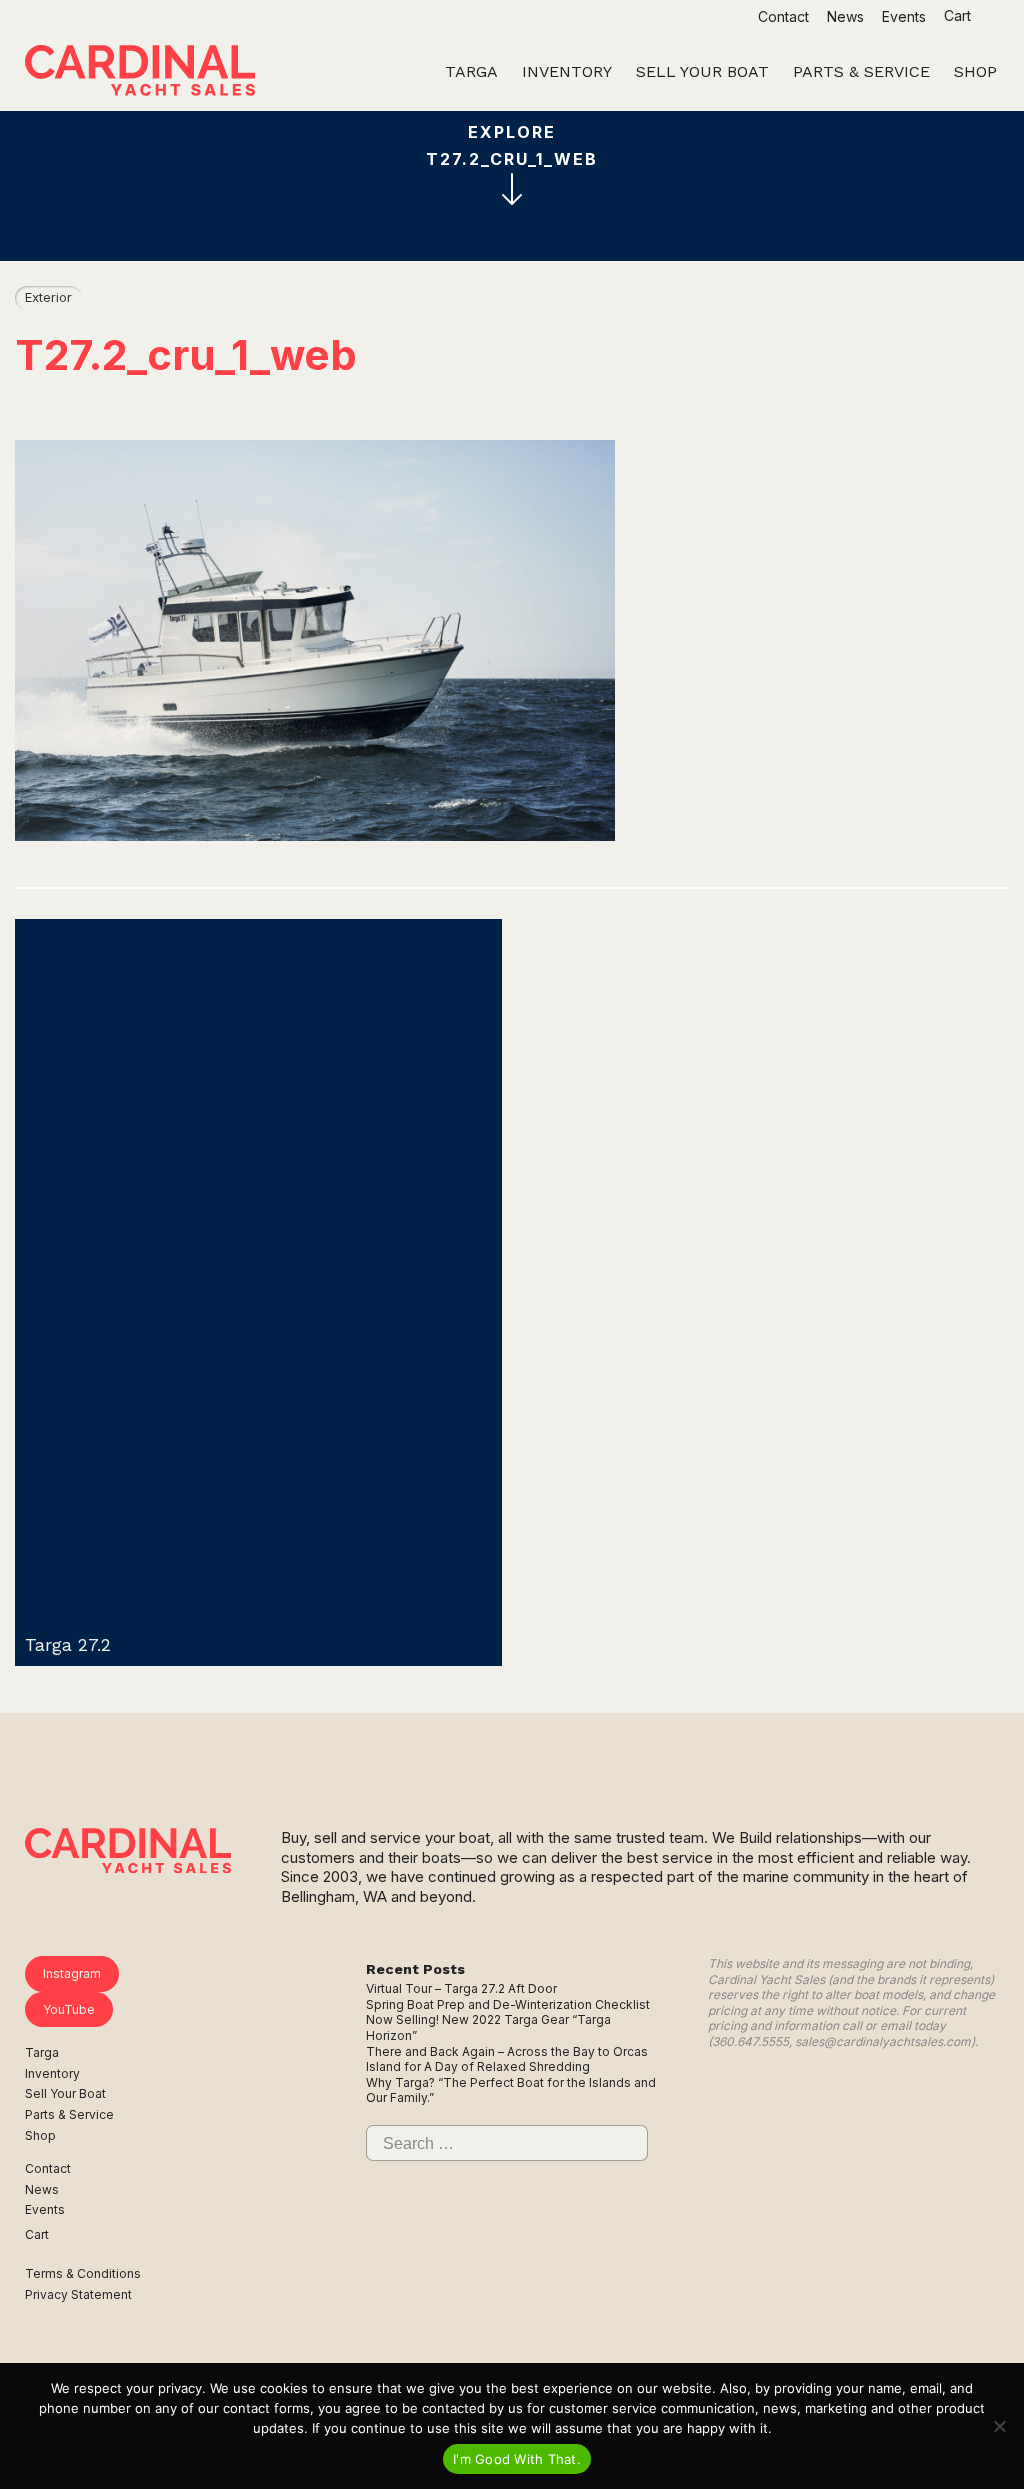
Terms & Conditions (83, 2273)
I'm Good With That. (517, 2459)
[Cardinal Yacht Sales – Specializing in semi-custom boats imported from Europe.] (140, 73)
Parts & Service (69, 2114)
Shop (40, 2135)
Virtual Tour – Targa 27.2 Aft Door (461, 1988)
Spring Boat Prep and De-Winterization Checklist (508, 2004)
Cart (959, 15)
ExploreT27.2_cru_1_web (512, 145)
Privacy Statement (78, 2294)
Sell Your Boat (65, 2093)
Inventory (52, 2073)
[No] (999, 2426)
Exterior (48, 297)
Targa (42, 2052)
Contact (783, 16)
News (845, 16)
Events (904, 16)
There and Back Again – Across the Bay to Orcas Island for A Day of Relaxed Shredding (507, 2059)
